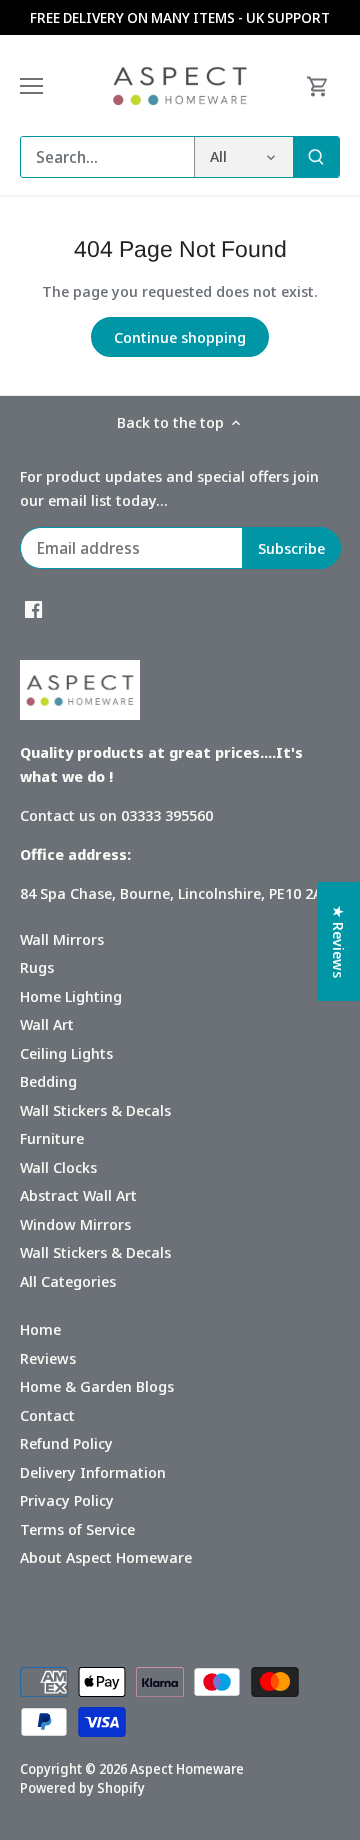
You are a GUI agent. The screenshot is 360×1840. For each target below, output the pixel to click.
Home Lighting (71, 996)
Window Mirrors (75, 1224)
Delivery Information (93, 1472)
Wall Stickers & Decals (95, 1110)
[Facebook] (33, 608)
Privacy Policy (67, 1500)
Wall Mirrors (62, 939)
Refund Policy (66, 1443)
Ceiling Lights (66, 1053)
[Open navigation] (31, 86)
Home (40, 1329)
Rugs (37, 967)
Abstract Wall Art (78, 1195)
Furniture (52, 1138)
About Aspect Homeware (106, 1557)
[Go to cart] (318, 85)
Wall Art (47, 1024)
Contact (47, 1415)
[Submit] (316, 157)
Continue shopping (180, 337)
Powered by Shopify (82, 1788)
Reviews (48, 1358)
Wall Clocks (58, 1167)
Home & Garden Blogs (97, 1386)
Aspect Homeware (187, 1769)
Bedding (48, 1081)
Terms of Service (77, 1529)
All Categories (68, 1281)
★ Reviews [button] (339, 941)
